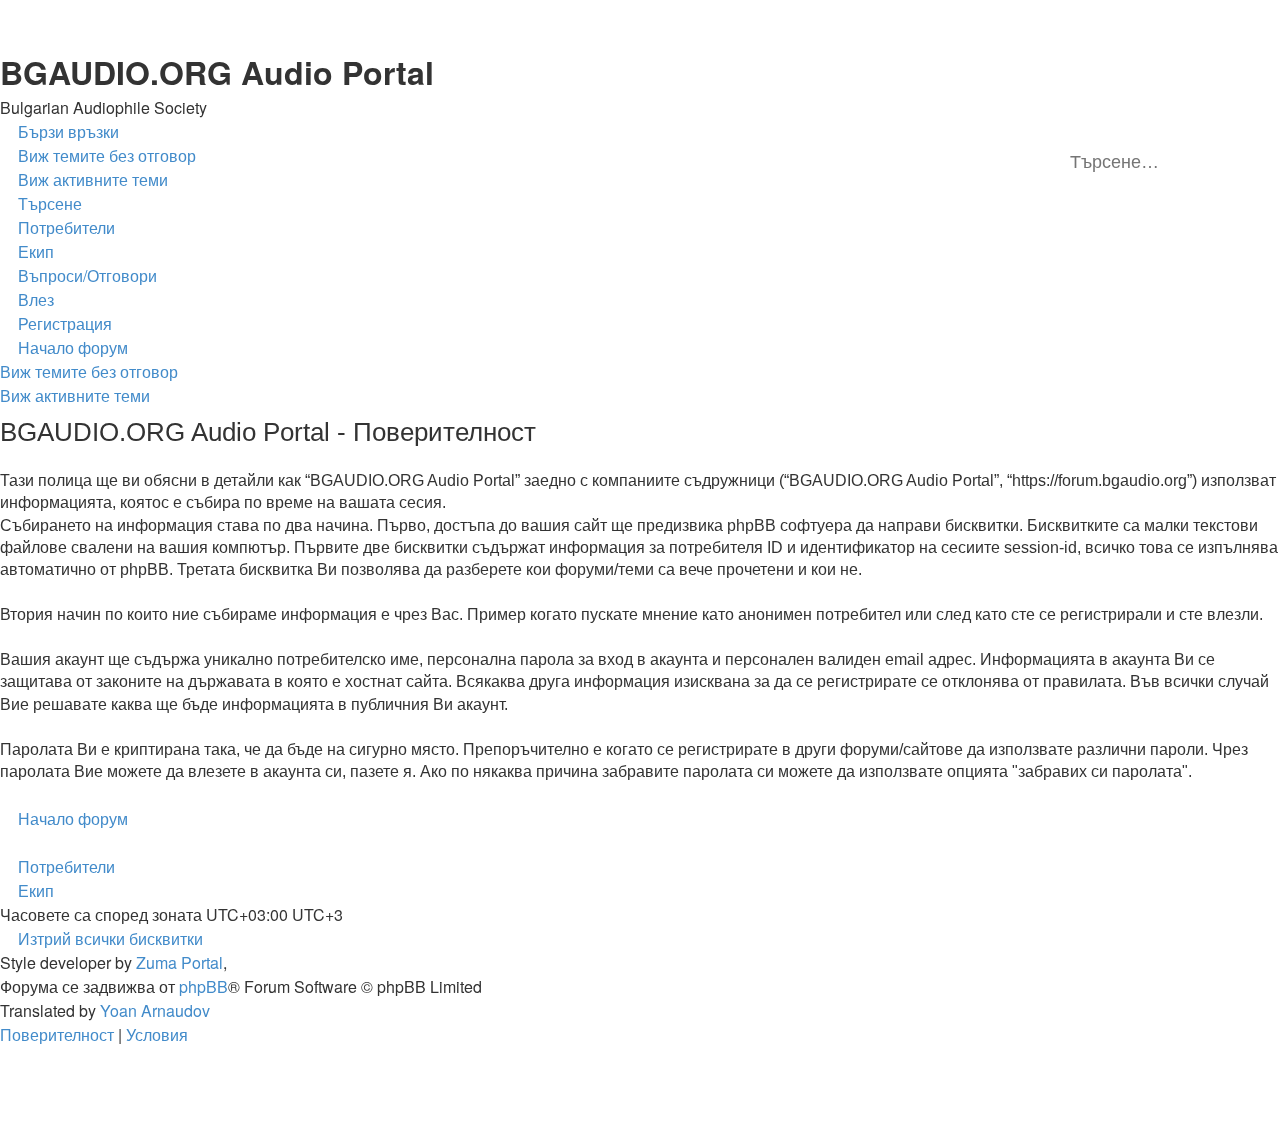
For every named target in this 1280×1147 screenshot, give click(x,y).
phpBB (203, 986)
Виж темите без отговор (89, 371)
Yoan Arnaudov (155, 1010)
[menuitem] (98, 156)
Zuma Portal (179, 962)
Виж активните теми (75, 395)
